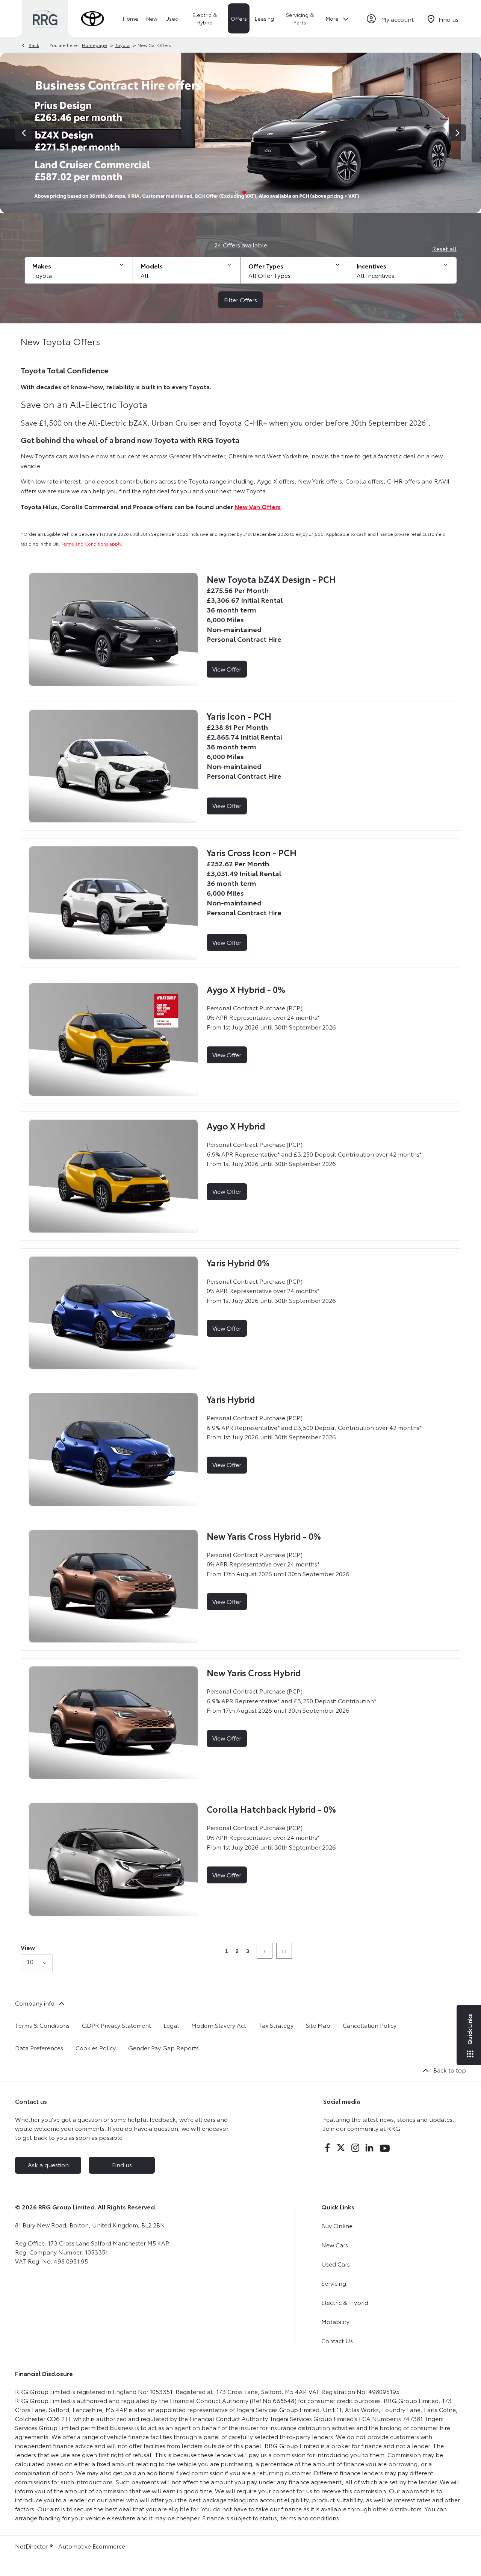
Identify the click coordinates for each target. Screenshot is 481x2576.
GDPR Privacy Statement (116, 2025)
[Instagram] (355, 2148)
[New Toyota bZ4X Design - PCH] (113, 629)
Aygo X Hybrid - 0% (246, 989)
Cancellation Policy (370, 2025)
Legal (171, 2025)
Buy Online (337, 2225)
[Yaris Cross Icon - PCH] (113, 903)
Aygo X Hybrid (236, 1126)
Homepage (95, 45)
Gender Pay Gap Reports (163, 2048)
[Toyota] (92, 19)
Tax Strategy (276, 2025)
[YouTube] (385, 2148)
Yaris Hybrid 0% (238, 1262)
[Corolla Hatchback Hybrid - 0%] (113, 1859)
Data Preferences (39, 2048)
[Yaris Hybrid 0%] (113, 1313)
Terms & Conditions (42, 2025)
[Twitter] (341, 2148)
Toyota (122, 45)
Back (34, 45)
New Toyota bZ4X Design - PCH (271, 579)
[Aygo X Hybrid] (113, 1176)
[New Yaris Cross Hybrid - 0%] (113, 1586)
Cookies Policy (96, 2048)
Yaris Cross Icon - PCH (252, 852)
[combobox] (37, 1963)
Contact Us (337, 2340)
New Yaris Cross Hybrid (254, 1672)
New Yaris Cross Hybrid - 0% (264, 1536)
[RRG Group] (45, 19)
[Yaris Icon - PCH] (113, 766)
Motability (335, 2321)
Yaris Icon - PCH (239, 716)
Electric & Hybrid (345, 2302)
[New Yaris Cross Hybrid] (113, 1723)
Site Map (318, 2025)
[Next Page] (265, 1951)
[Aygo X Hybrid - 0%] (113, 1039)
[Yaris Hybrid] (113, 1449)
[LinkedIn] (369, 2148)
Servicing (334, 2283)
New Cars (335, 2245)
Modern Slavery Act (219, 2025)
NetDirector (32, 2546)
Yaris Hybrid (231, 1399)
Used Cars (336, 2264)
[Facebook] (327, 2148)
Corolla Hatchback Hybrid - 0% (271, 1809)
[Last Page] (284, 1951)
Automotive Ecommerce (92, 2546)
